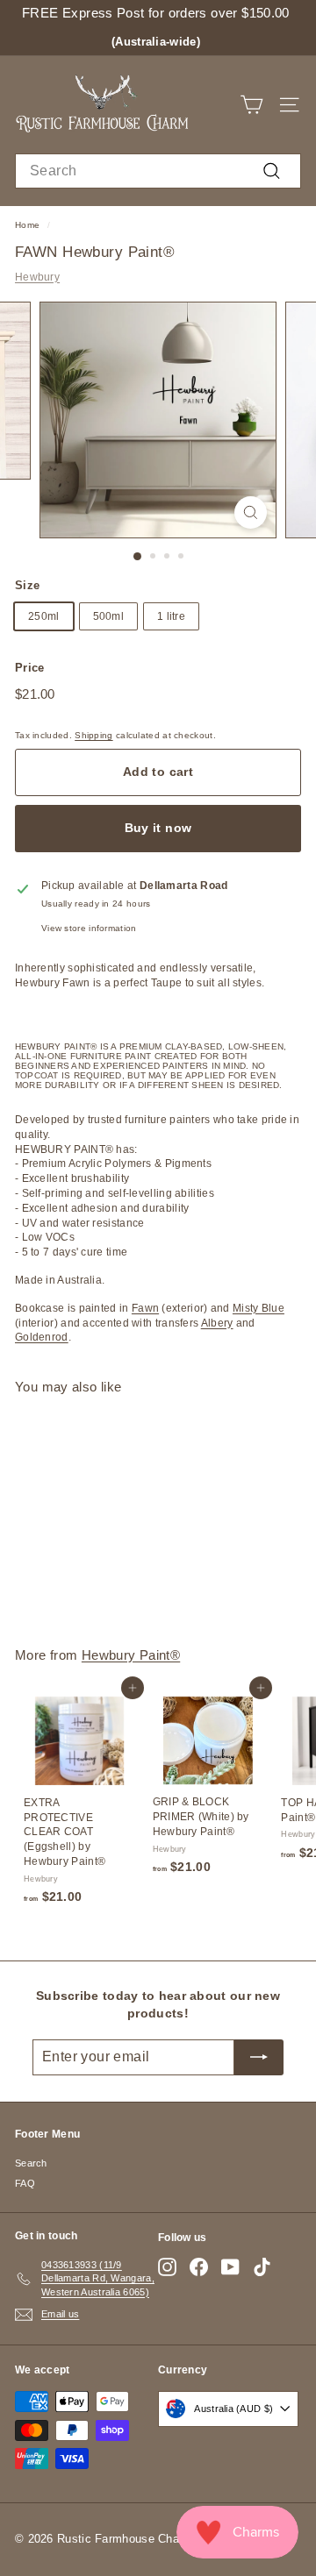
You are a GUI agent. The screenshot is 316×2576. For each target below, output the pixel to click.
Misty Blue (259, 1308)
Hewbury (37, 277)
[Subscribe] (259, 2057)
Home (27, 225)
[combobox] (158, 171)
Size (27, 585)
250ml (44, 616)
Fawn (145, 1308)
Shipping (93, 735)
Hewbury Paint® (131, 1655)
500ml (109, 616)
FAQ (25, 2183)
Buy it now (158, 828)
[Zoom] (251, 512)
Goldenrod (42, 1337)
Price (30, 668)
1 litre (171, 616)
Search (31, 2163)
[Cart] (251, 105)
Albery (217, 1323)
